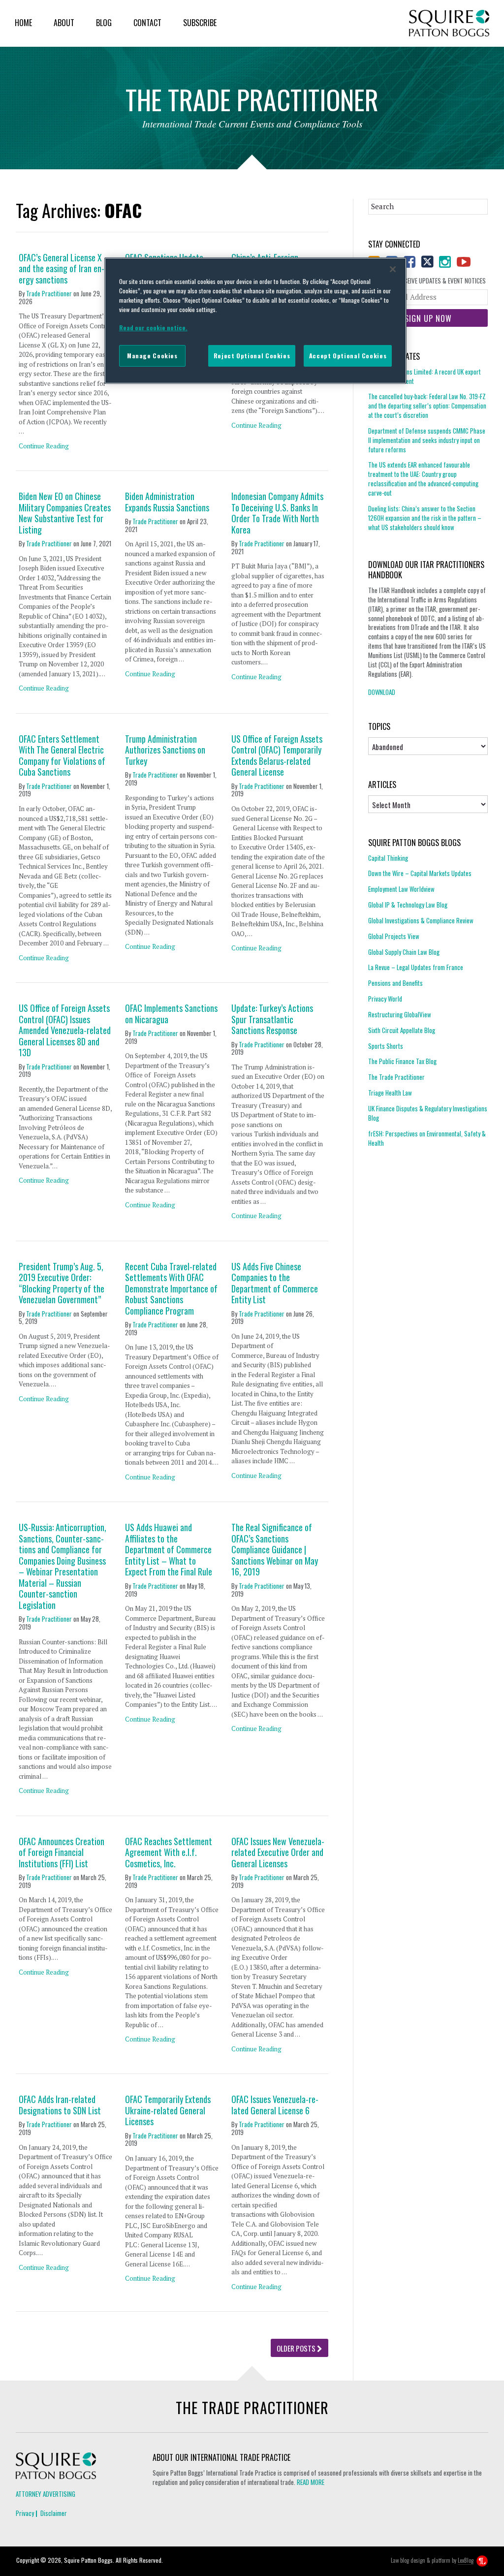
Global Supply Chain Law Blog (404, 952)
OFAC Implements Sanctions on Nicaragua (171, 1014)
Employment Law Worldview (401, 889)
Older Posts (297, 2348)
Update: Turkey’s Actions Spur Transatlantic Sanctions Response (272, 1019)
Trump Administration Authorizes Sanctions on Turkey (165, 750)
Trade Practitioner (49, 293)
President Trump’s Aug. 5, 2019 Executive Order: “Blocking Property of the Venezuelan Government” (62, 1283)
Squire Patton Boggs (449, 23)
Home (23, 23)
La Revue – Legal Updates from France (416, 967)
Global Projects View (394, 936)
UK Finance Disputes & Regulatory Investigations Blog (428, 1113)
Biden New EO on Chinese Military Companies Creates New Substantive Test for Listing (65, 513)
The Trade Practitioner (396, 1077)
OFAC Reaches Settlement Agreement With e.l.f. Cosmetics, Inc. (169, 1853)
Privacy (25, 2513)
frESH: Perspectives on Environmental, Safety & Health (427, 1138)
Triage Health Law (390, 1093)
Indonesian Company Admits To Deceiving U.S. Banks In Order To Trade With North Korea (277, 513)
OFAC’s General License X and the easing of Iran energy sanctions (62, 269)
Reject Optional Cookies (252, 356)
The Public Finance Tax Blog (402, 1061)
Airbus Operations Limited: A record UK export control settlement (425, 377)
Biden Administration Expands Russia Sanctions (167, 502)
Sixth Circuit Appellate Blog (402, 1030)
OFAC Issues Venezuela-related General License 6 (275, 2105)
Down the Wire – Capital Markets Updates (420, 873)
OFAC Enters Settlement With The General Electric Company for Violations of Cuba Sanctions (62, 755)
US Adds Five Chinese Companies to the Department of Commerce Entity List (275, 1283)
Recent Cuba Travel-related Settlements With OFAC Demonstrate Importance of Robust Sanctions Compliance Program (171, 1289)
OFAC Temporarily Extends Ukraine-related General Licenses (168, 2110)
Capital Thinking (388, 858)
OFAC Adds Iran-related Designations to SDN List (60, 2105)
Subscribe (200, 23)
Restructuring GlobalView (400, 1014)
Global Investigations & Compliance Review (421, 920)
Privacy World (385, 999)
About (64, 23)
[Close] (393, 269)
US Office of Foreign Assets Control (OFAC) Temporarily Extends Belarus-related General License (277, 755)
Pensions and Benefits (395, 983)
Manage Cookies (152, 356)
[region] (255, 320)
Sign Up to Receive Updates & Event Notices (427, 281)
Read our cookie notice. (153, 328)
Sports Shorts (386, 1046)
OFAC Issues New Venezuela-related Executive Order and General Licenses (278, 1853)
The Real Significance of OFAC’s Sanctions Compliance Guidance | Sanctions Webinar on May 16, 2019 (275, 1550)
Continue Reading (44, 446)
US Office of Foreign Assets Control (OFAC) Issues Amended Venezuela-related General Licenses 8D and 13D (65, 1030)
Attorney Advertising (46, 2494)
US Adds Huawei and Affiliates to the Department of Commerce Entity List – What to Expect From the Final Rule (169, 1550)
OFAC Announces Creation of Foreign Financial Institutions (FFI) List (62, 1853)
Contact (147, 23)
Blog (104, 23)
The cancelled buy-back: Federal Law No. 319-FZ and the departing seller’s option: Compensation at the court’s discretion (427, 406)
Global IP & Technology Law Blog (408, 905)
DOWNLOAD (382, 692)
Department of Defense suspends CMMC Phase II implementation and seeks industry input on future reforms (427, 440)
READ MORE (311, 2482)
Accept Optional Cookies (348, 356)
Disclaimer (54, 2513)
